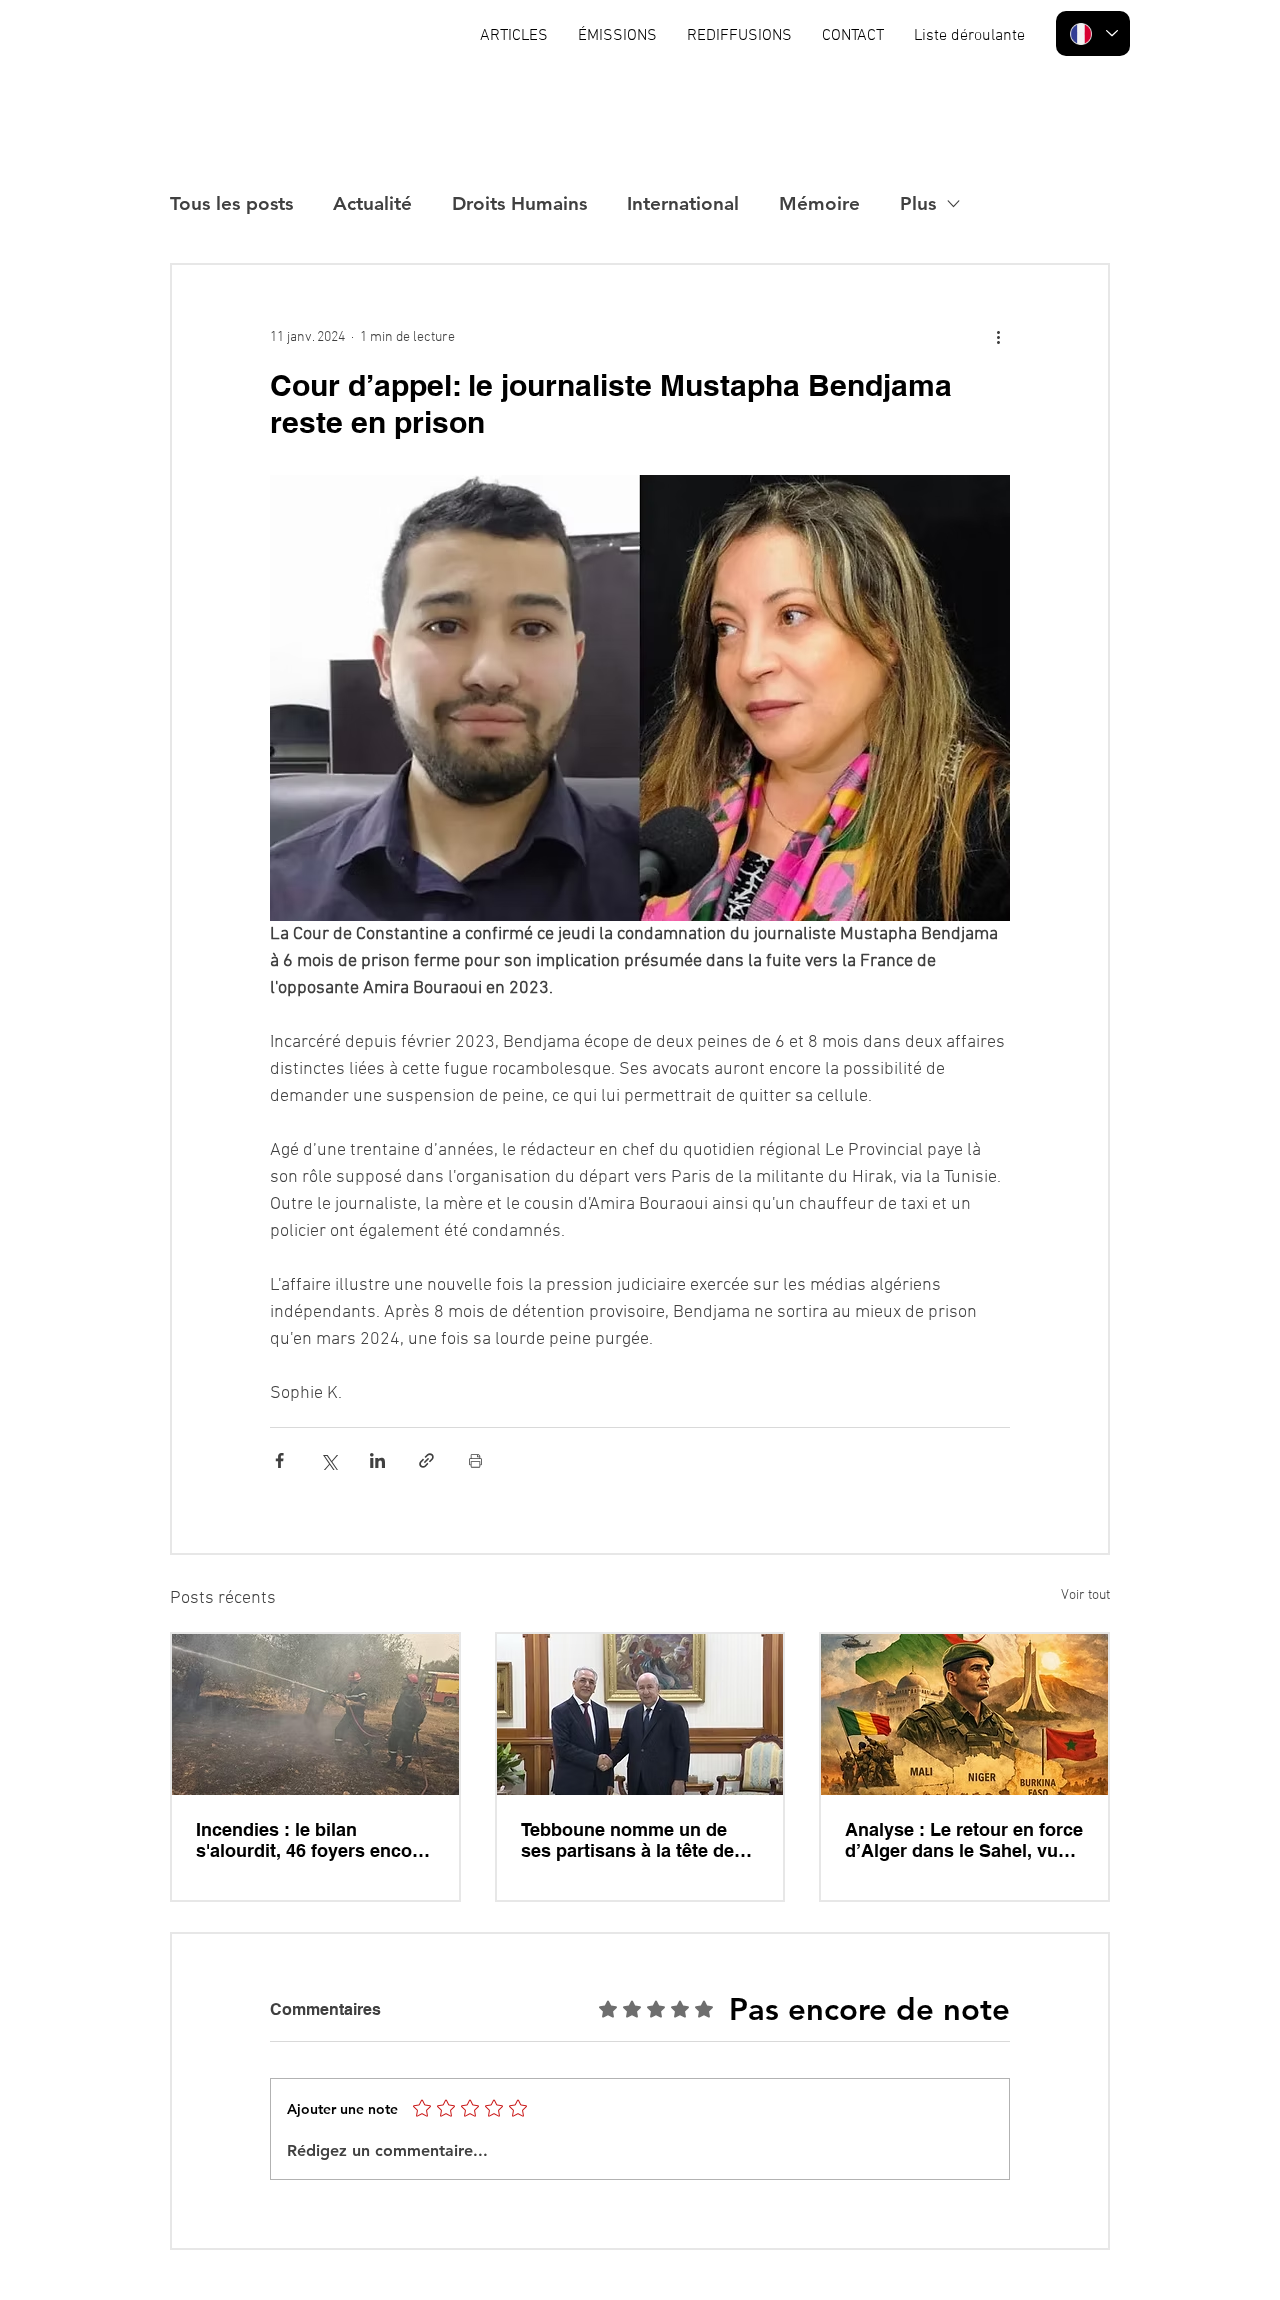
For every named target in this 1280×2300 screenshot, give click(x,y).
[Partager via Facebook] (279, 1460)
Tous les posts (231, 203)
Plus (918, 203)
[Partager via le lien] (426, 1460)
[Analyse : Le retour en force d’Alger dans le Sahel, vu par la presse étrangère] (964, 1714)
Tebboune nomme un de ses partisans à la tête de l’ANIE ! (627, 1840)
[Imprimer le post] (475, 1460)
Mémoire (819, 203)
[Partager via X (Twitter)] (328, 1460)
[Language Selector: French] (1093, 33)
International (683, 203)
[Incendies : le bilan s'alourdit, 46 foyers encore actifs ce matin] (315, 1714)
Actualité (372, 203)
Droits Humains (519, 203)
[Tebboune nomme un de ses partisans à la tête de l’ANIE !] (640, 1714)
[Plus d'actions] (998, 337)
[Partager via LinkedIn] (377, 1460)
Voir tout (1085, 1595)
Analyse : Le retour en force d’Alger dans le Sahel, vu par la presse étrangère (964, 1840)
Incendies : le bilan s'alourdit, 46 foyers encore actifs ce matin (312, 1840)
